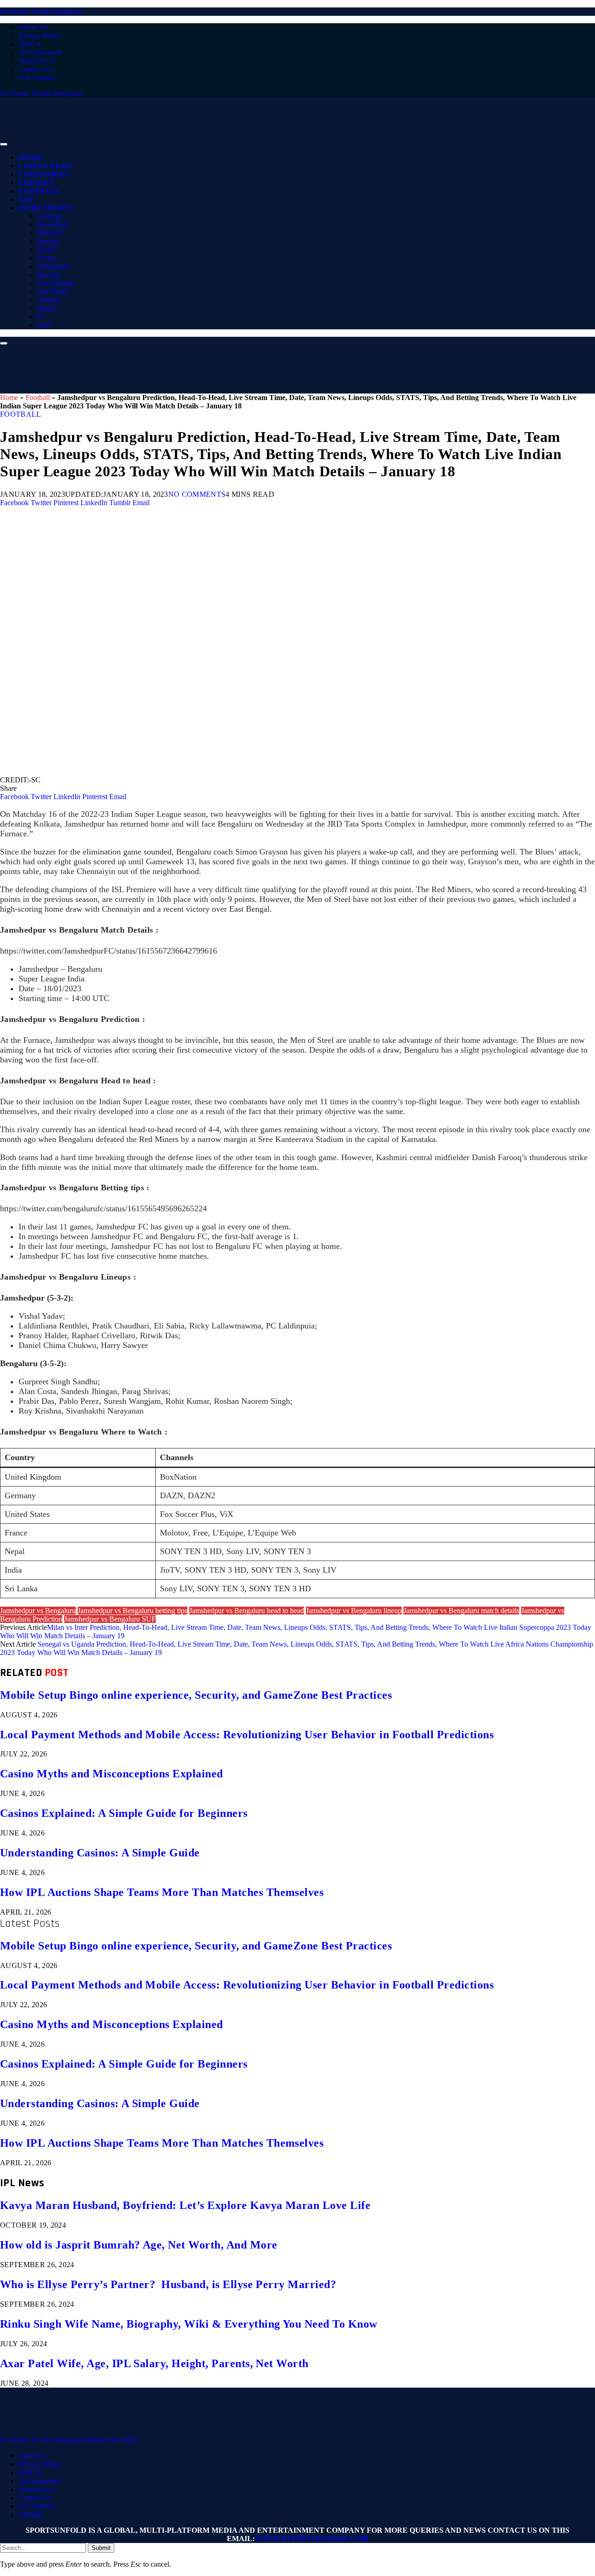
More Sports (46, 208)
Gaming (49, 216)
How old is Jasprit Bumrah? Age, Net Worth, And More (139, 2245)
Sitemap (30, 2514)
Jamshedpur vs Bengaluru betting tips (132, 1611)
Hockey (49, 275)
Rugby (47, 308)
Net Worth (53, 291)
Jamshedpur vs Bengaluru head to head (247, 1611)
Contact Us (35, 69)
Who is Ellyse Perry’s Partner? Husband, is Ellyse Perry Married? (168, 2284)
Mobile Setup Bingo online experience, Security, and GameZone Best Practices (196, 1695)
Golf (44, 325)
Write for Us (37, 61)
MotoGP (50, 233)
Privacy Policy (40, 36)
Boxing (48, 241)
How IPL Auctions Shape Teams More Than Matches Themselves (162, 1892)
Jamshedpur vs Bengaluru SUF (110, 1619)
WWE (46, 250)
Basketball (53, 224)
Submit (101, 2548)
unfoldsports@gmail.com (312, 2539)
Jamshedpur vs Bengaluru (38, 1611)
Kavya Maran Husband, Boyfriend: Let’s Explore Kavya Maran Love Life (185, 2205)
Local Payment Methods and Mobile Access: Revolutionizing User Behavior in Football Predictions (247, 1735)
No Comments (197, 494)
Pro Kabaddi (56, 283)
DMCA (30, 44)
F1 (41, 317)
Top (26, 200)
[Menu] (4, 144)
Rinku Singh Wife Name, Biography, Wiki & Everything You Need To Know (189, 2324)
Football (40, 191)
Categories (44, 174)
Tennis (47, 258)
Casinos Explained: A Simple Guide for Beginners (124, 1813)
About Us (33, 27)
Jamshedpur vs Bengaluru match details (461, 1611)
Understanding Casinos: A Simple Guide (100, 1853)
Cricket (36, 183)
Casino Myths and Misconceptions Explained (112, 1774)
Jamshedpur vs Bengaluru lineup (354, 1611)
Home (30, 158)
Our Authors (37, 77)
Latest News (45, 166)
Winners (49, 300)
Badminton (53, 266)
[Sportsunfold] (242, 142)
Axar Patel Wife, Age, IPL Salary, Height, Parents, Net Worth (154, 2363)
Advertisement (40, 52)
